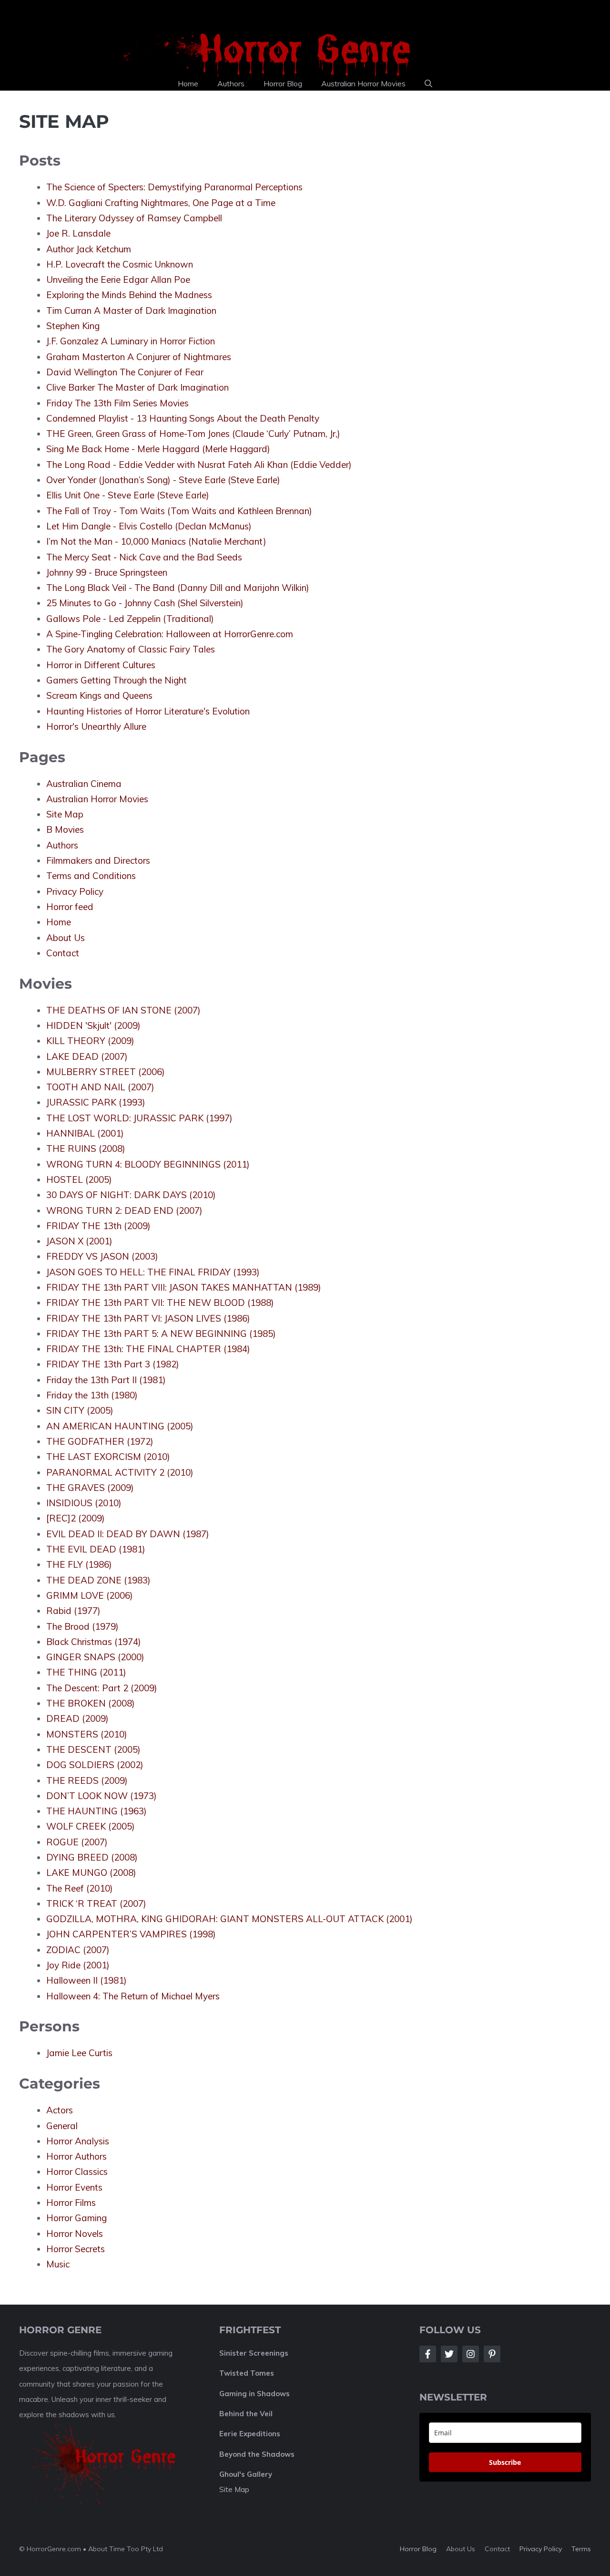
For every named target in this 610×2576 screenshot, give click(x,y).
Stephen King (73, 326)
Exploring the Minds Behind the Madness (129, 295)
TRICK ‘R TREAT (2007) (96, 1904)
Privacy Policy (75, 891)
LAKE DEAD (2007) (87, 1056)
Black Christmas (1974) (94, 1642)
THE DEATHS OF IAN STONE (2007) (123, 1010)
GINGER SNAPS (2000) (95, 1657)
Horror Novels (75, 2234)
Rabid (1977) (73, 1611)
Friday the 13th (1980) (92, 1395)
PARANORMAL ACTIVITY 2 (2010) (120, 1472)
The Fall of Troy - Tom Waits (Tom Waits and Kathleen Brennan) (179, 511)
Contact (63, 953)
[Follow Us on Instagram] (471, 2354)
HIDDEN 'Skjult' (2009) (93, 1025)
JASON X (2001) (79, 1241)
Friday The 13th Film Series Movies (117, 403)
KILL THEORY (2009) (90, 1041)
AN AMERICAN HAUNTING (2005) (120, 1426)
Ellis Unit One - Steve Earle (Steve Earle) (128, 495)
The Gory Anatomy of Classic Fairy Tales (131, 649)
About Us (66, 938)
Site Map (65, 814)
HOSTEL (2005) (79, 1179)
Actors (60, 2110)
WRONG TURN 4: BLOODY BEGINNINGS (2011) (148, 1164)
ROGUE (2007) (77, 1842)
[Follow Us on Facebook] (428, 2354)
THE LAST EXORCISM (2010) (108, 1457)
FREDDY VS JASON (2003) (102, 1256)
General (62, 2126)
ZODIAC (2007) (78, 1950)
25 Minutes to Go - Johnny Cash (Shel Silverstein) (145, 603)
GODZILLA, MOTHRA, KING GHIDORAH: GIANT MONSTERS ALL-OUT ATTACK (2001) (229, 1919)
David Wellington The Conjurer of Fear (125, 372)
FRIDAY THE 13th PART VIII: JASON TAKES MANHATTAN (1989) (184, 1287)
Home (188, 83)
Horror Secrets (76, 2249)
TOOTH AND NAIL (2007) (100, 1087)
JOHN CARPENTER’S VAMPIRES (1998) (131, 1934)
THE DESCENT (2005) (93, 1749)
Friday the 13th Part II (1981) (106, 1380)
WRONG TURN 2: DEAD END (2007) (124, 1210)
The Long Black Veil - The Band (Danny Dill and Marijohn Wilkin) (178, 588)
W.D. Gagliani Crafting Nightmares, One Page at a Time (161, 203)
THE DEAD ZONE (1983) (98, 1580)
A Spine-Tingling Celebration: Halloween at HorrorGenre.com (170, 634)
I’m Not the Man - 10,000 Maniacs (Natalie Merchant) (156, 541)
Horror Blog (283, 83)
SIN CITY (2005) (80, 1410)
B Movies (65, 829)
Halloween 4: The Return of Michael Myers (133, 1996)
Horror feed (70, 907)
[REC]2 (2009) (76, 1518)
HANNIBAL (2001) (85, 1133)
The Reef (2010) (80, 1888)
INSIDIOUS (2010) (84, 1503)
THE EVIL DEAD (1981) (96, 1549)
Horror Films (71, 2203)
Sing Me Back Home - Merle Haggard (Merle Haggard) (158, 449)
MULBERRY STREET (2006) (106, 1072)
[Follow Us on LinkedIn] (492, 2354)
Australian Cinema (84, 784)
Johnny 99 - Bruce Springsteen (107, 572)
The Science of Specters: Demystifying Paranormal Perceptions (174, 187)
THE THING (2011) (86, 1672)
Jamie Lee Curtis (79, 2053)
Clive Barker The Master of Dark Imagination (137, 387)
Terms (581, 2549)
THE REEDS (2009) (87, 1780)
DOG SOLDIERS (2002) (95, 1765)
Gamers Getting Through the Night (117, 680)
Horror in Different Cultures (101, 665)
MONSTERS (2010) (87, 1734)
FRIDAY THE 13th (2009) (98, 1226)
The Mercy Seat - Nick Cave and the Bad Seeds (144, 557)
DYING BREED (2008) (92, 1857)
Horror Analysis (78, 2141)
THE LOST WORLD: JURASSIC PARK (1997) (139, 1118)
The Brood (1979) (82, 1626)
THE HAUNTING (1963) (97, 1811)
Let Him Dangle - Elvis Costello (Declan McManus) (149, 526)
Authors (231, 83)
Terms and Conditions (91, 876)
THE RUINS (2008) (86, 1148)
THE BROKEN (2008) (91, 1703)
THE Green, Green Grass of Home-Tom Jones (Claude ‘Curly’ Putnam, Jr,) (193, 434)
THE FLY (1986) (79, 1564)
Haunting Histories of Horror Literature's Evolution (148, 711)
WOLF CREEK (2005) (91, 1826)
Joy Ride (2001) (78, 1965)
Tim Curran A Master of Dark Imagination (131, 310)
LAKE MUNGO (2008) (91, 1873)
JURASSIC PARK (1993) (96, 1102)
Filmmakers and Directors (98, 860)
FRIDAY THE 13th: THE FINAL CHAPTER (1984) (148, 1349)
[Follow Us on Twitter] (449, 2354)
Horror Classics (77, 2172)
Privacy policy (541, 2549)
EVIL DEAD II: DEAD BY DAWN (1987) (128, 1534)
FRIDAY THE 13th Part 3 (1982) (113, 1364)
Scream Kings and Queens (99, 695)
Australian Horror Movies (363, 83)
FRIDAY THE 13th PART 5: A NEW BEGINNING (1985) (161, 1334)
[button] (428, 83)
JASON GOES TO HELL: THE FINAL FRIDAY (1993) (153, 1272)
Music (58, 2264)
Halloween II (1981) (86, 1980)
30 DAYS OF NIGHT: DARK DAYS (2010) (131, 1195)
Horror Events (74, 2187)
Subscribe (505, 2462)
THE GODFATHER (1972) (100, 1441)
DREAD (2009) (77, 1718)
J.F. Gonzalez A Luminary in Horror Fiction (131, 341)
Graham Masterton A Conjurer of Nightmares (139, 357)
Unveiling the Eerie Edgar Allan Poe (118, 279)
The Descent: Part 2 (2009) (102, 1688)
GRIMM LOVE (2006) (90, 1595)
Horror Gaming (76, 2218)
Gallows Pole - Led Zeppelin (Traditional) (130, 619)
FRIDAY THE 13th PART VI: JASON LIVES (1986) (148, 1318)
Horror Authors (76, 2156)
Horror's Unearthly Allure (96, 726)
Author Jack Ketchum (89, 249)
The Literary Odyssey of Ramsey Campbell (134, 218)
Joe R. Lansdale (78, 233)
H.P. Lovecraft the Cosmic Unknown (120, 264)
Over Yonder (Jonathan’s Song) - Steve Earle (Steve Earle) (163, 480)
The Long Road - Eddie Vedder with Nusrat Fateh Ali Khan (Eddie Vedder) (199, 465)
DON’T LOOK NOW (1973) (102, 1796)
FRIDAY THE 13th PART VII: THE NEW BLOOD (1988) (160, 1303)
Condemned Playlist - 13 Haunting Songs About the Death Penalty (183, 418)
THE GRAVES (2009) (90, 1488)
